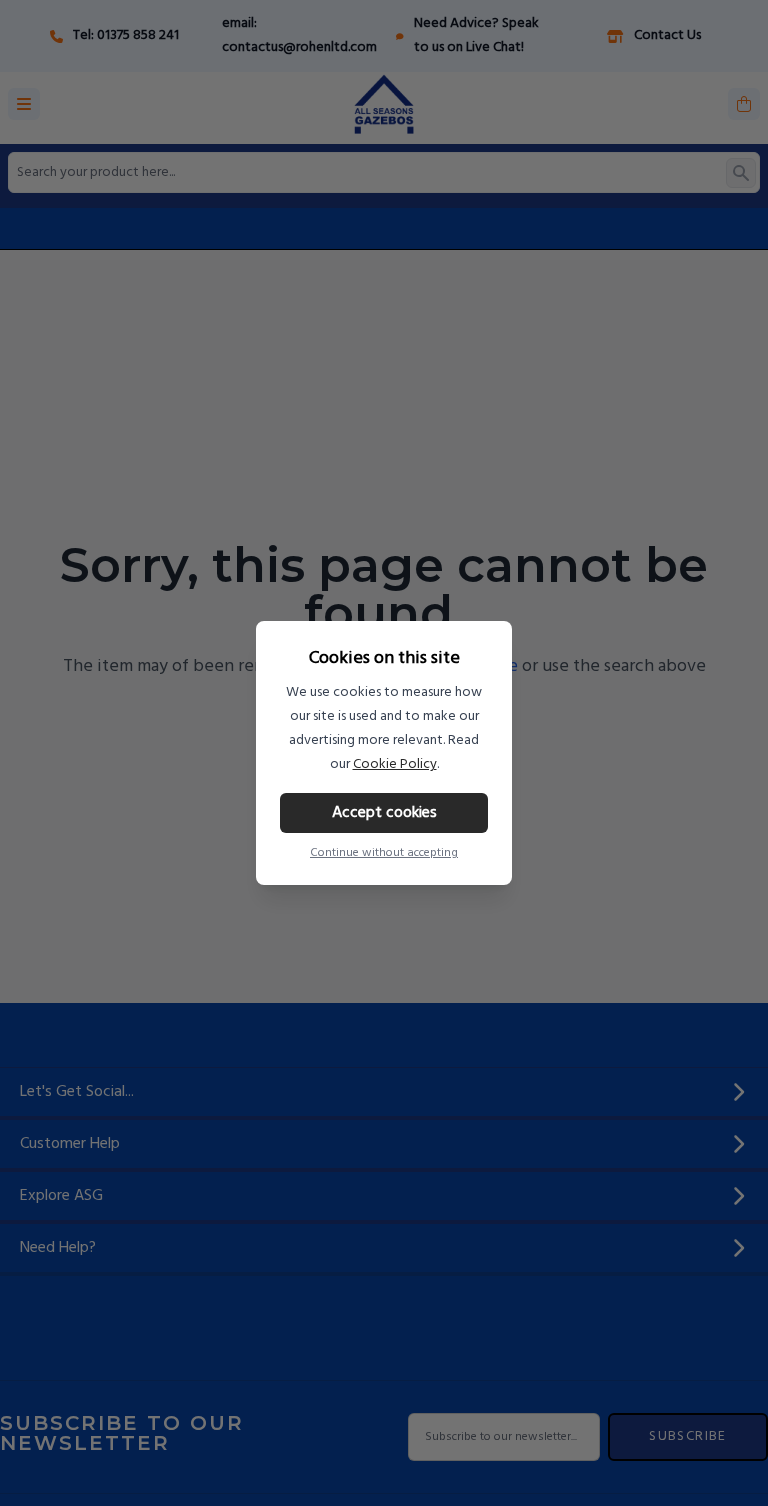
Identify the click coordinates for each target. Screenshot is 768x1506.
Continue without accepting (384, 853)
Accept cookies (384, 813)
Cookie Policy (395, 764)
